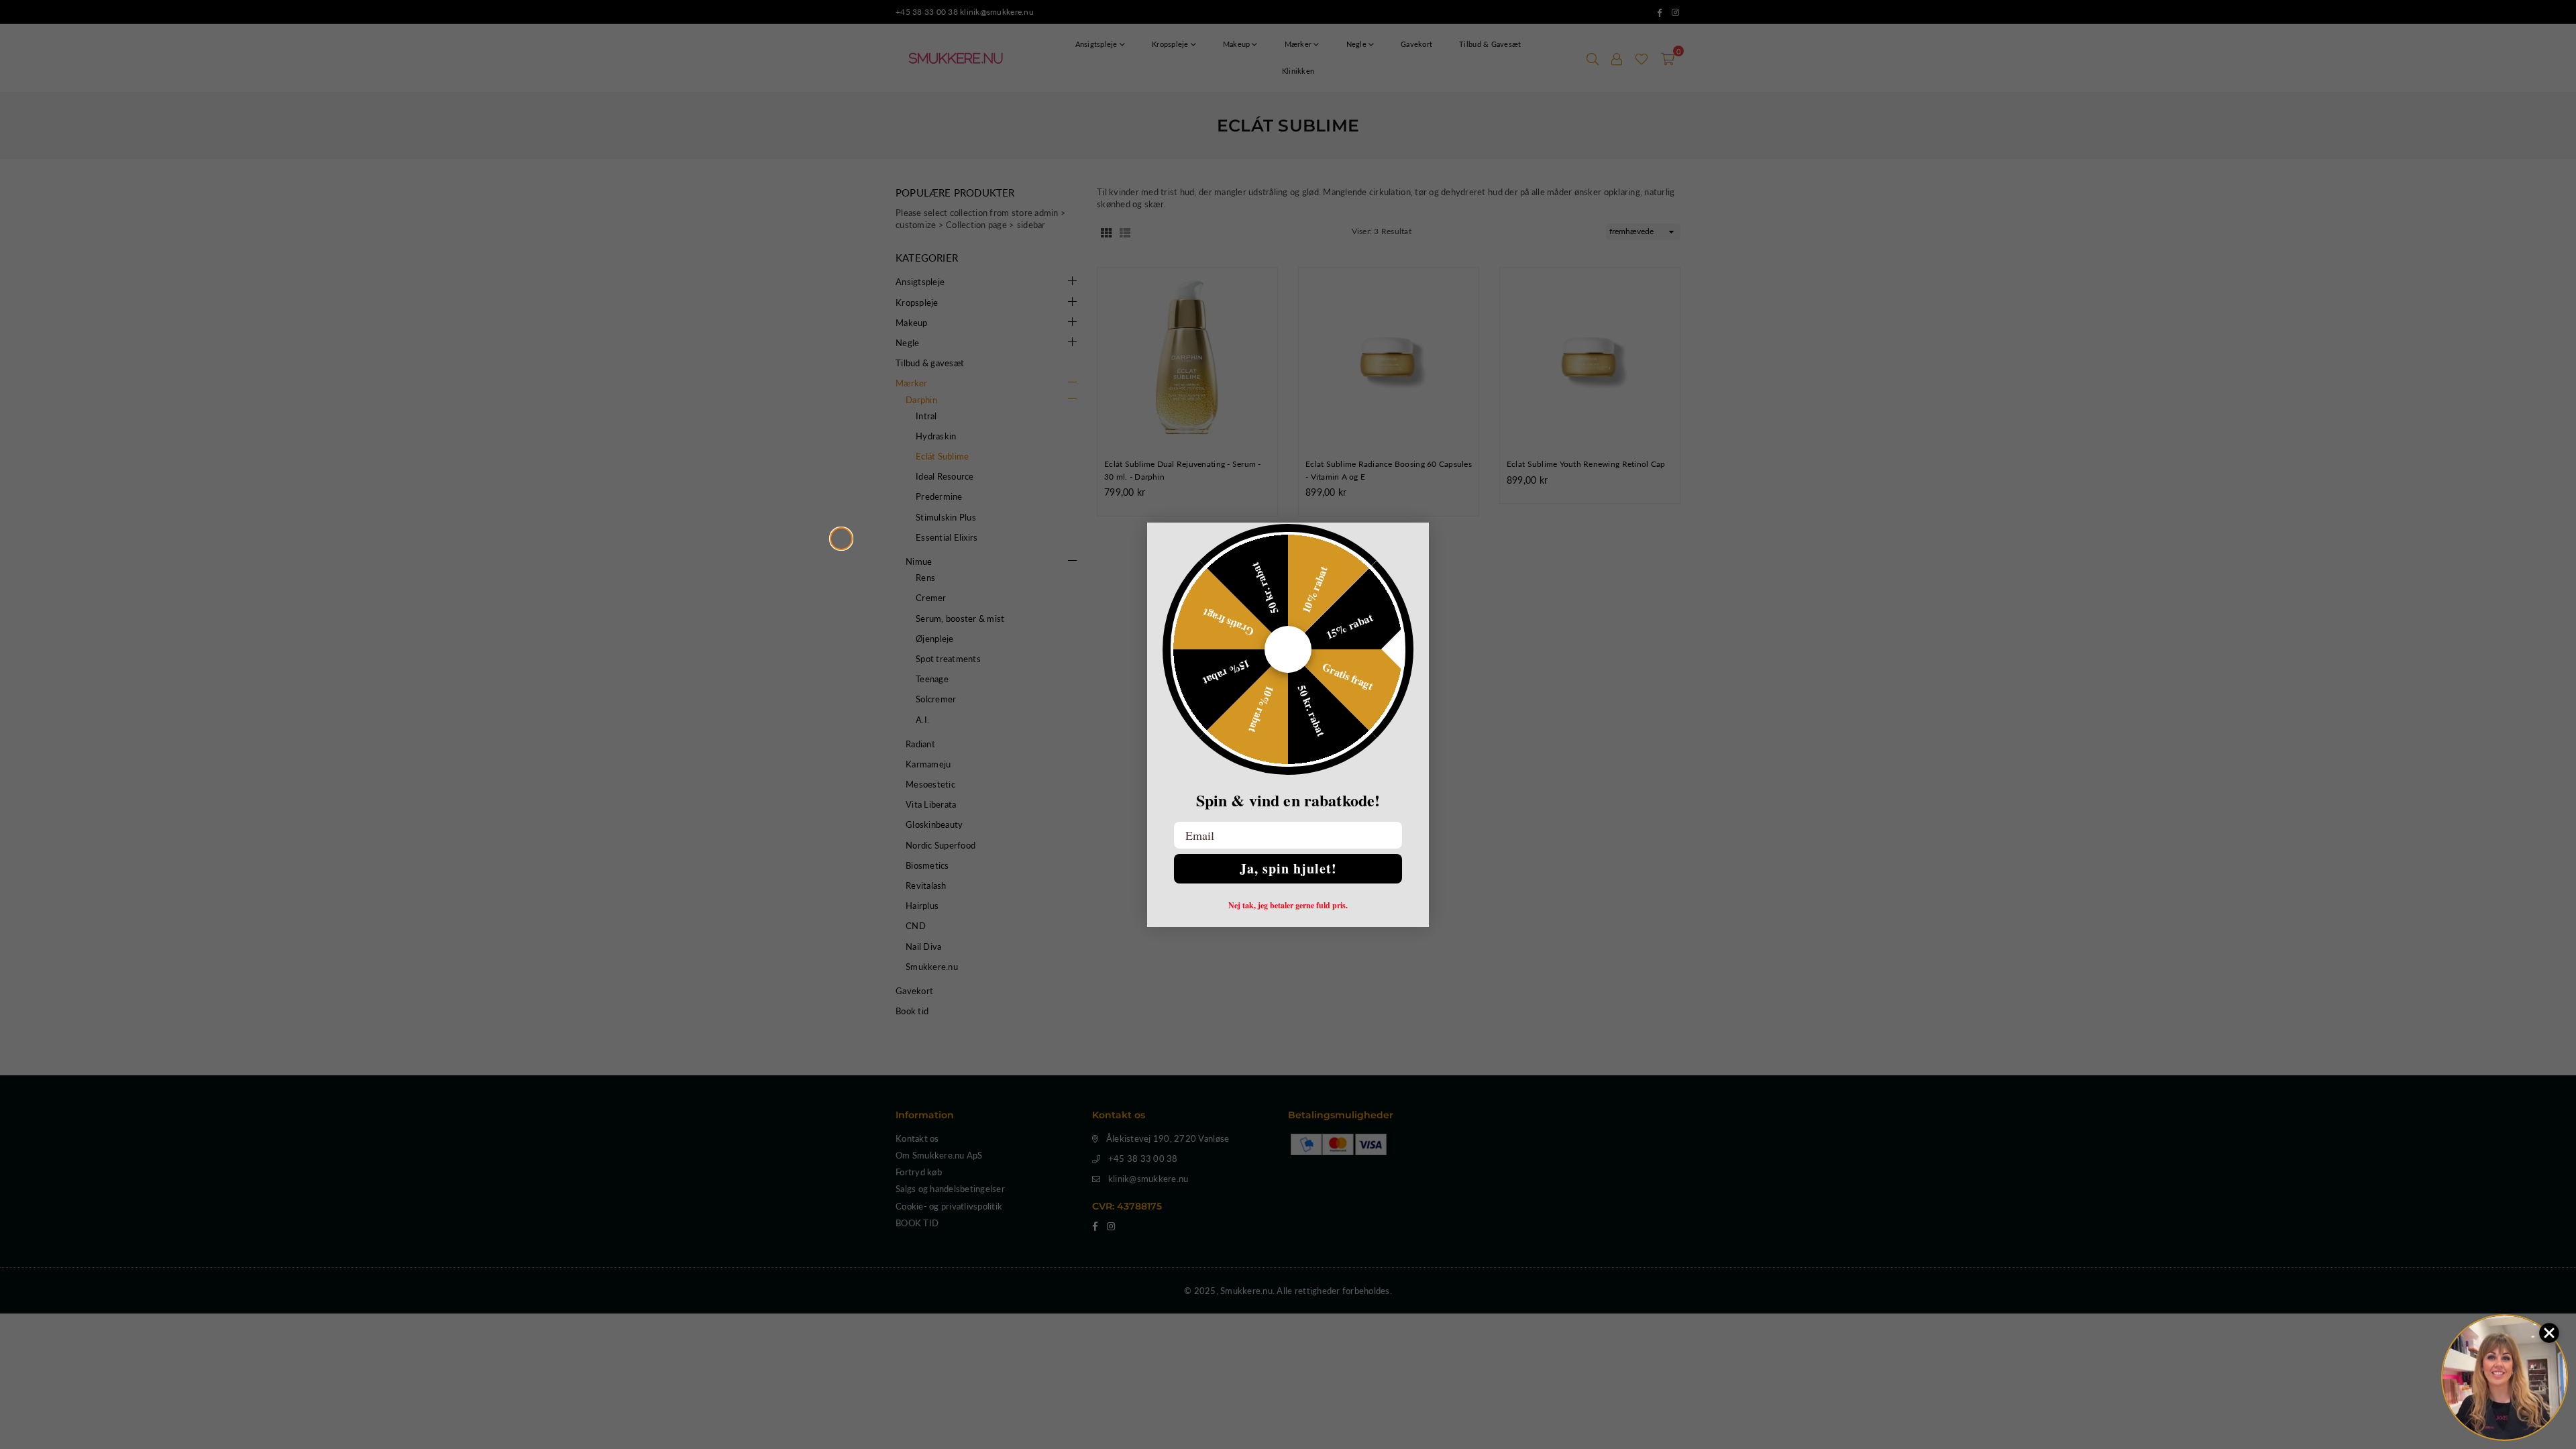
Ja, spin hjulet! (1288, 868)
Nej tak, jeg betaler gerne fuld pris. (1288, 906)
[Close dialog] (841, 539)
